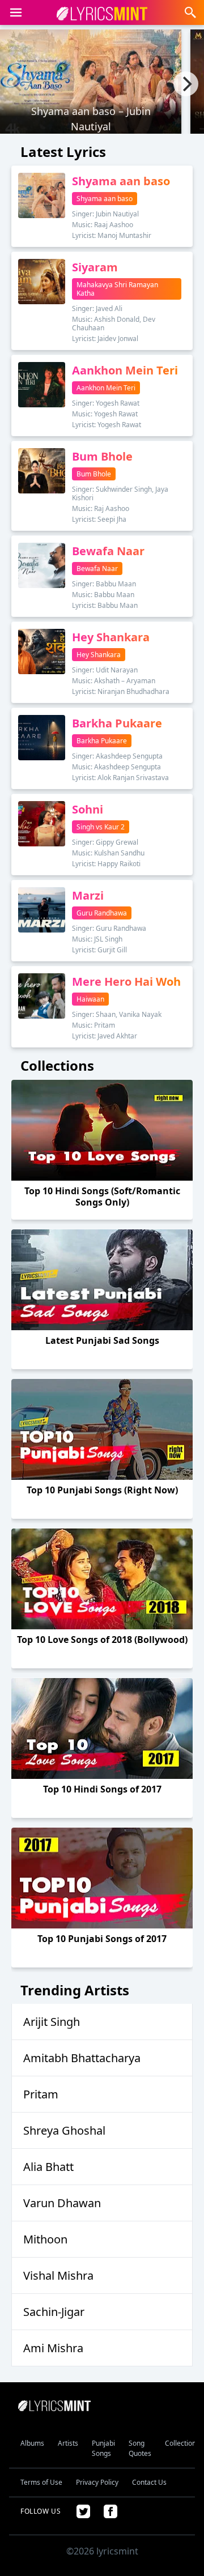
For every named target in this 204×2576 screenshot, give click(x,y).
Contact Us (149, 2482)
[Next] (186, 84)
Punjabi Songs (103, 2448)
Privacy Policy (97, 2482)
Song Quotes (140, 2448)
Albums (32, 2443)
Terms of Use (41, 2482)
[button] (16, 12)
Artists (68, 2443)
